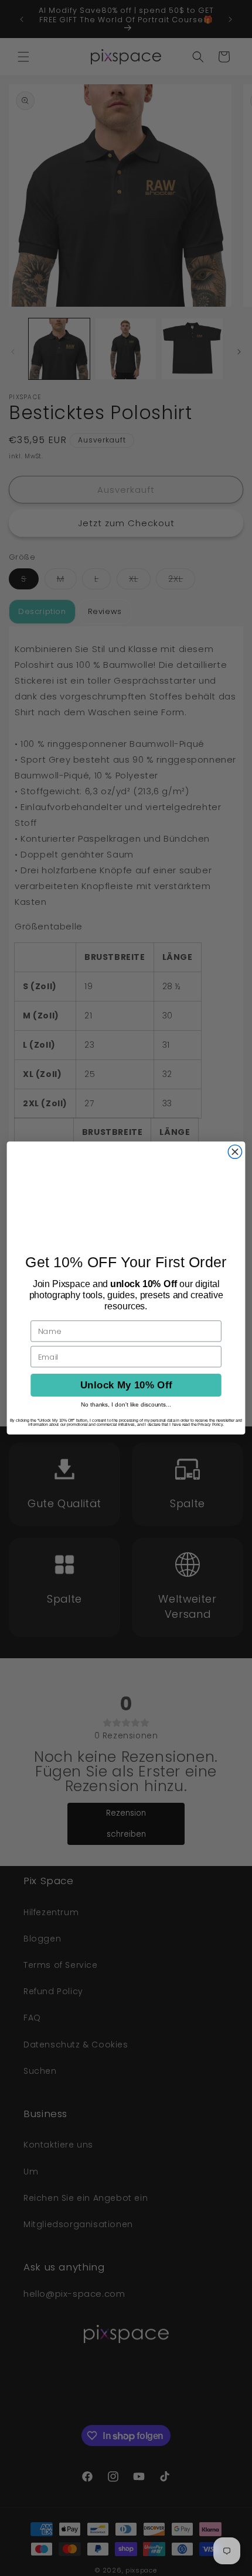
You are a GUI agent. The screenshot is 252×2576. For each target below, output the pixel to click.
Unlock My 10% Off (126, 1385)
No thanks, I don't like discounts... (126, 1404)
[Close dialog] (235, 1152)
